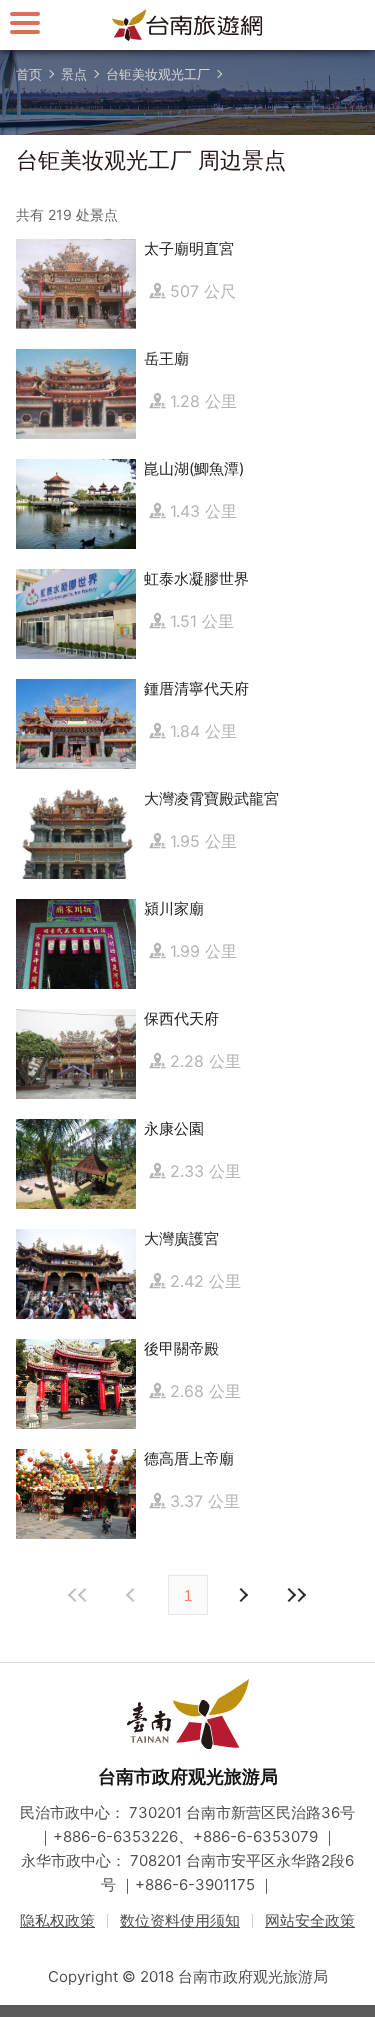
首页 (29, 74)
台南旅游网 (188, 25)
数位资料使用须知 (180, 1920)
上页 (243, 1595)
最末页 (297, 1595)
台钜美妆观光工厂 (158, 74)
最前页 (79, 1595)
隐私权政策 (57, 1920)
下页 (133, 1595)
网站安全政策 (310, 1920)
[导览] (25, 22)
